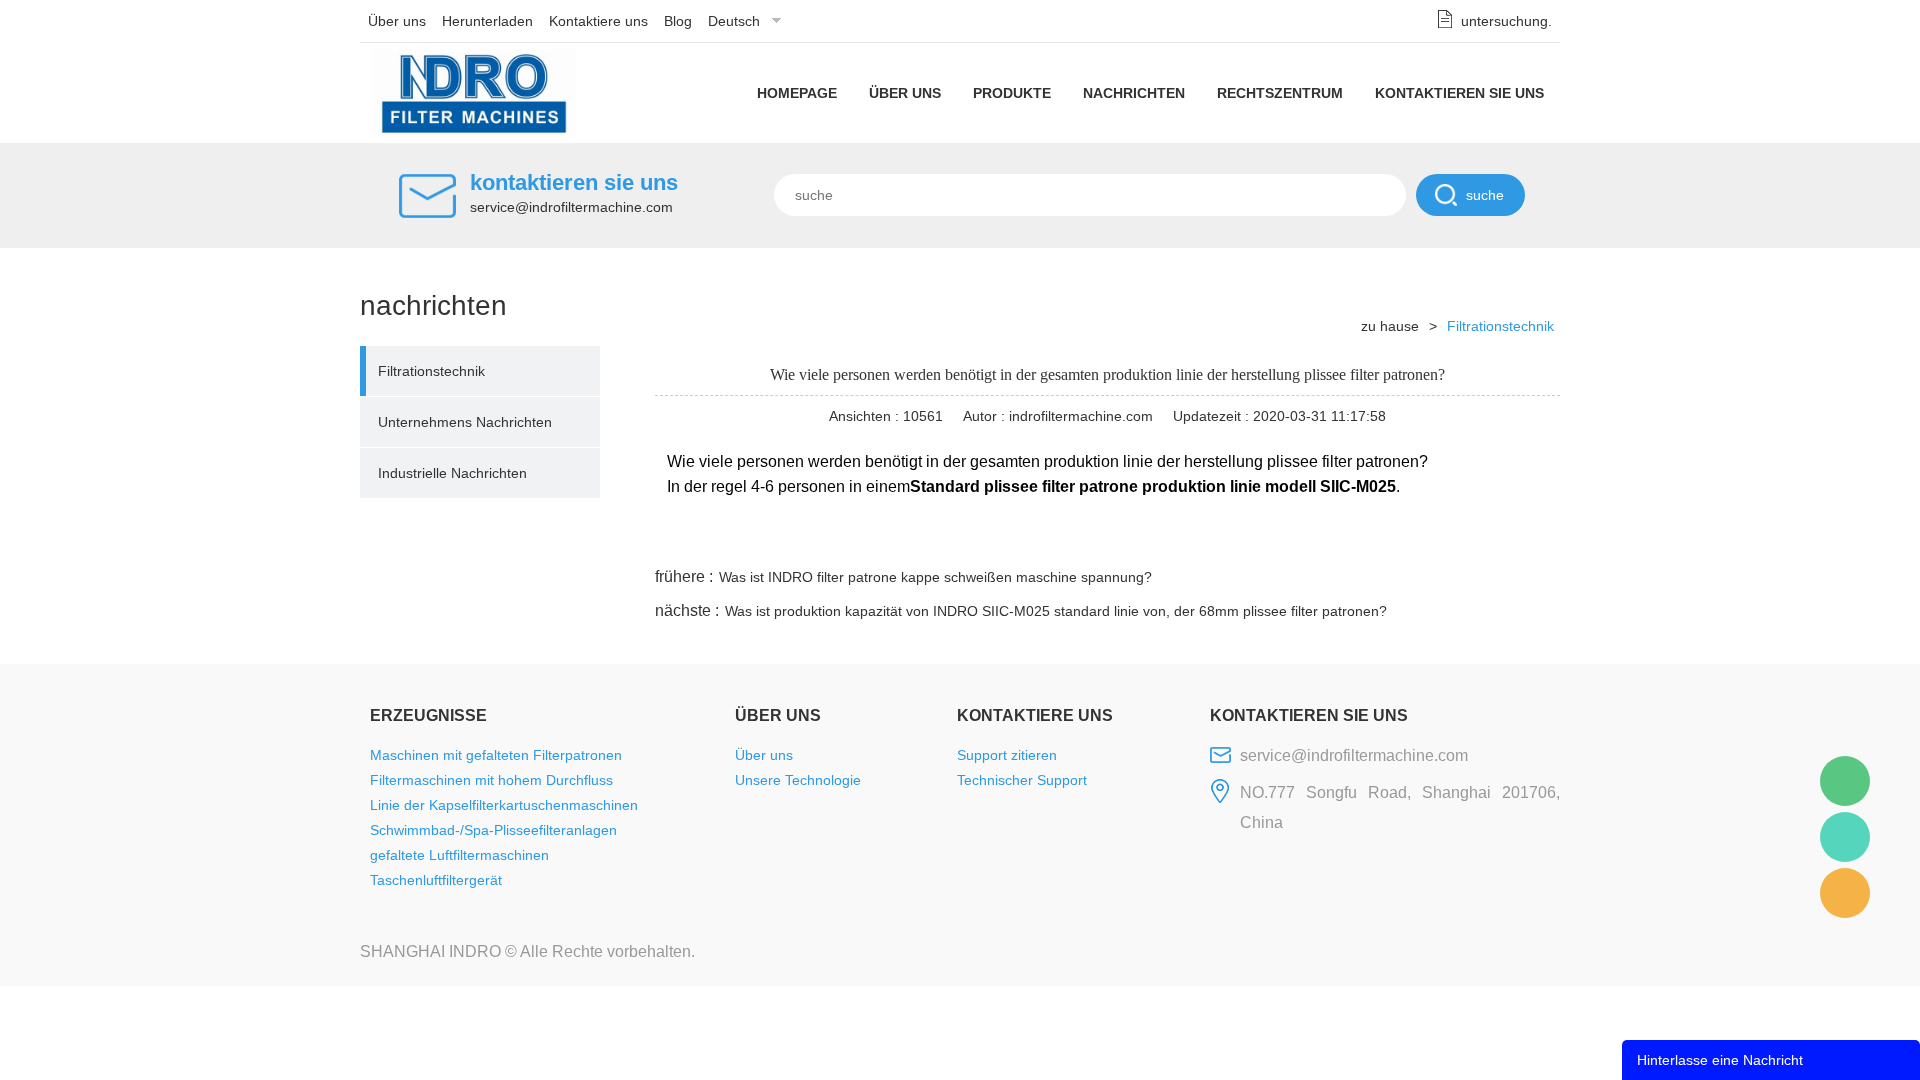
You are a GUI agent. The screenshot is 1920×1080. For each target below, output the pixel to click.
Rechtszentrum (1280, 93)
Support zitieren (1007, 755)
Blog (678, 21)
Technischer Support (1022, 780)
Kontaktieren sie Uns (1459, 93)
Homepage (797, 93)
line (1255, 539)
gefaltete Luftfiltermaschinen (459, 855)
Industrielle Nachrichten (452, 473)
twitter (1309, 539)
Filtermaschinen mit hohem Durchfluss (491, 780)
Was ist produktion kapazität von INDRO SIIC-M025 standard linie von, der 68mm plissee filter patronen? (1056, 611)
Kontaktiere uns (598, 21)
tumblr (1471, 539)
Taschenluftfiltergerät (436, 880)
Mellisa (1845, 837)
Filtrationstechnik (431, 371)
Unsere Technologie (798, 780)
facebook (1201, 539)
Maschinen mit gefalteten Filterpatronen (496, 755)
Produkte (1012, 93)
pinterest (1417, 539)
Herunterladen (487, 21)
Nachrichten (1134, 93)
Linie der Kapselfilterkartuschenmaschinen (504, 805)
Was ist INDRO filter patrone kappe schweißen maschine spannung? (935, 577)
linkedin (1525, 539)
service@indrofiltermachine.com (571, 207)
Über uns (397, 21)
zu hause (1390, 326)
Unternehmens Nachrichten (465, 422)
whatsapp (1363, 539)
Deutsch (734, 21)
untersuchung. (1506, 21)
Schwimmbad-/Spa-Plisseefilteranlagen (493, 830)
